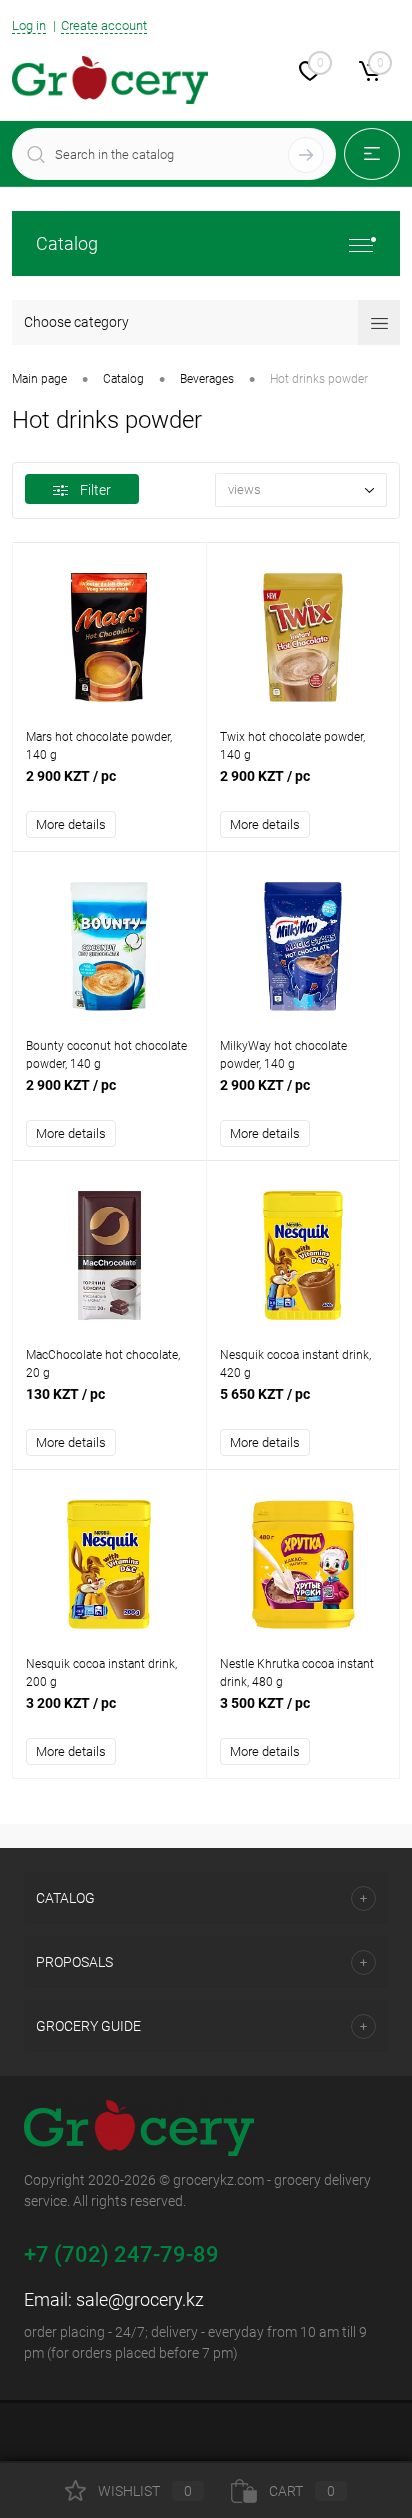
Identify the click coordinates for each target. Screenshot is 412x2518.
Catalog (67, 243)
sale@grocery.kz (140, 2299)
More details (71, 824)
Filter (95, 490)
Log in (29, 25)
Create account (104, 25)
